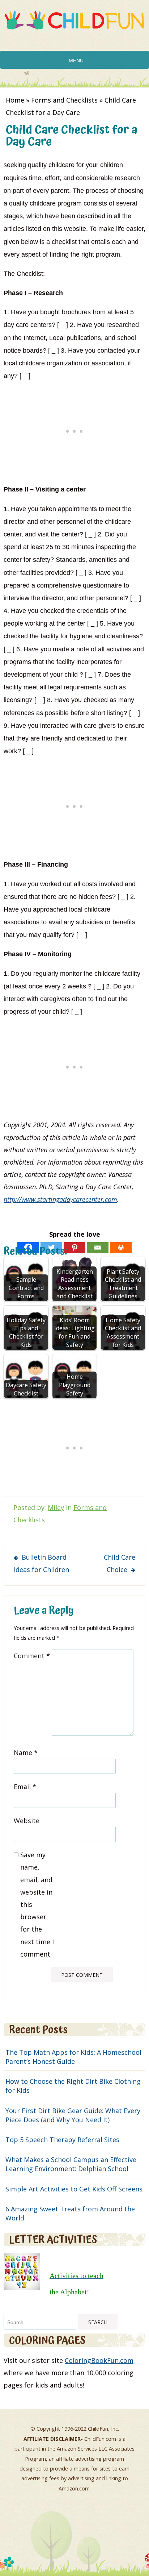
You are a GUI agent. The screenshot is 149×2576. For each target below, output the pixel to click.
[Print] (121, 1248)
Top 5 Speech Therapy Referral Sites (62, 2140)
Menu (76, 61)
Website (27, 1821)
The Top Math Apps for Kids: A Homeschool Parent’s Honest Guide (73, 2057)
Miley (56, 1507)
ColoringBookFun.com (99, 2360)
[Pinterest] (74, 1248)
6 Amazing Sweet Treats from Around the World (70, 2213)
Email (25, 1787)
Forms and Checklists (64, 100)
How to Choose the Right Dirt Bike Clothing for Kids (73, 2086)
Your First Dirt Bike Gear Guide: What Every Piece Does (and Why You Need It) (73, 2115)
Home (15, 100)
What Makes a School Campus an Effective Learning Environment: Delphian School (71, 2164)
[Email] (98, 1248)
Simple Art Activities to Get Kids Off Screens (74, 2189)
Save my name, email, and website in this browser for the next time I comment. (37, 1904)
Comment (32, 1656)
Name (26, 1752)
